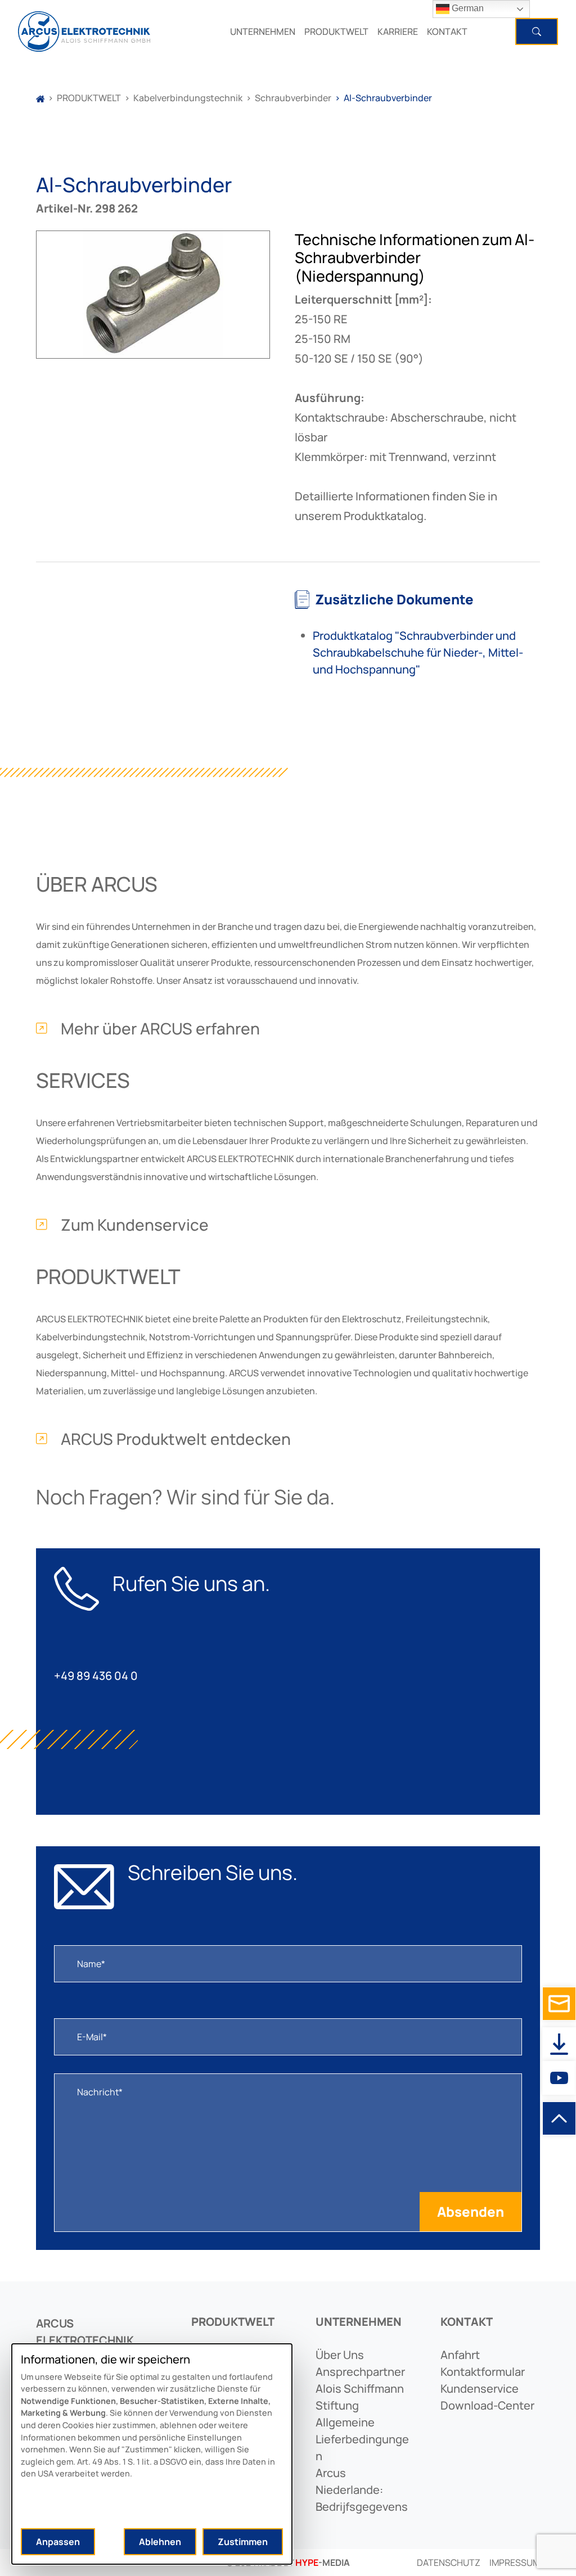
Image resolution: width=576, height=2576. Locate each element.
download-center (487, 2405)
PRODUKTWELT (336, 31)
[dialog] (152, 2454)
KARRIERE (398, 31)
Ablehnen (160, 2542)
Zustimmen (243, 2542)
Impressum (515, 2563)
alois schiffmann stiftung (360, 2397)
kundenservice (480, 2389)
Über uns (340, 2355)
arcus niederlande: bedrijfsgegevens (362, 2490)
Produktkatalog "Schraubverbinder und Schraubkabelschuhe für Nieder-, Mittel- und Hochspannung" (418, 652)
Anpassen (58, 2542)
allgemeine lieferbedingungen (362, 2439)
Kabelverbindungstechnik (188, 98)
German (467, 8)
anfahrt (460, 2355)
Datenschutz (449, 2563)
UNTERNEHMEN (263, 31)
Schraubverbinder (293, 98)
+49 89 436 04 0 (96, 1676)
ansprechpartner (360, 2372)
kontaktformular (483, 2372)
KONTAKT (447, 31)
